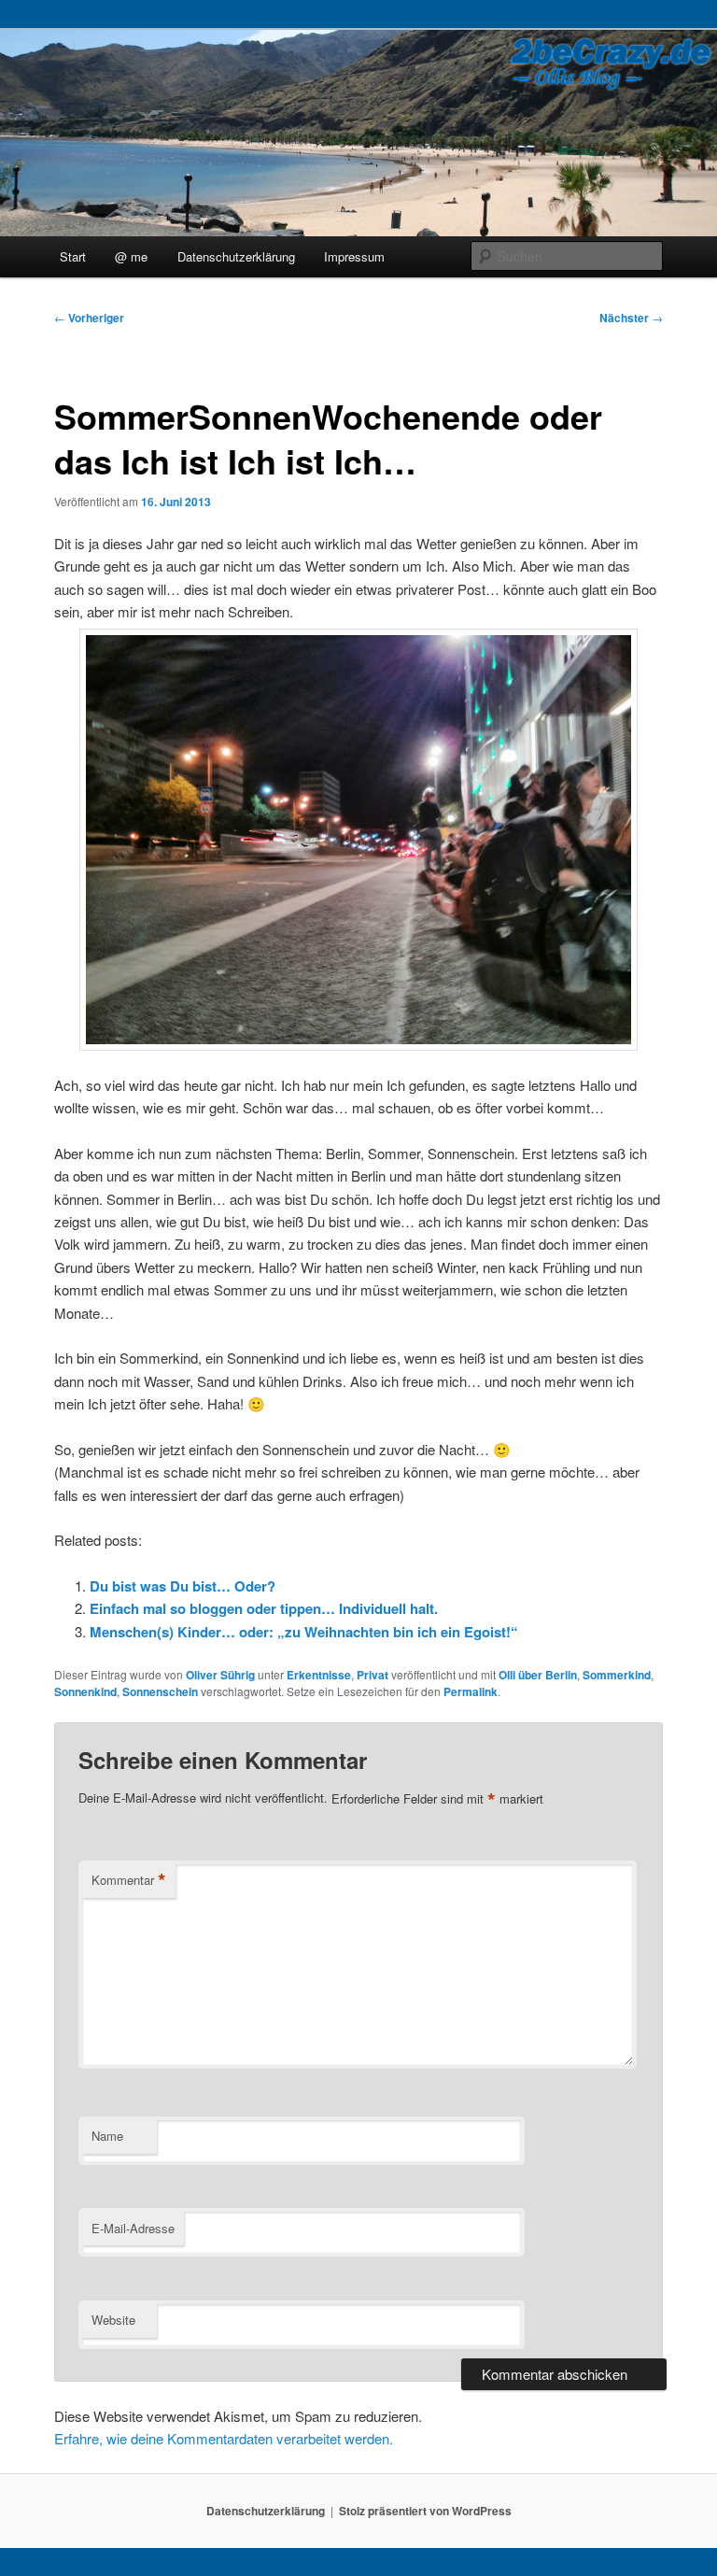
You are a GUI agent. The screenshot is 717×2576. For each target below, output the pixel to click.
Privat (373, 1675)
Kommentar (129, 1880)
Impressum (354, 256)
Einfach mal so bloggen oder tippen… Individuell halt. (264, 1608)
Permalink (471, 1691)
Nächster (631, 318)
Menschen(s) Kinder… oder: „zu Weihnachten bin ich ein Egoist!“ (304, 1632)
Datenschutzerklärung (236, 256)
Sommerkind (617, 1675)
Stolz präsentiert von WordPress (425, 2511)
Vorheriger (89, 318)
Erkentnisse (319, 1675)
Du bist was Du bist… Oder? (183, 1586)
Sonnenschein (160, 1691)
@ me (131, 256)
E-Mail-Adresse (133, 2228)
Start (73, 256)
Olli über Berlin (538, 1675)
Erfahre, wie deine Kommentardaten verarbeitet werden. (224, 2438)
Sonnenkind (85, 1691)
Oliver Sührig (220, 1675)
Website (113, 2320)
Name (107, 2136)
